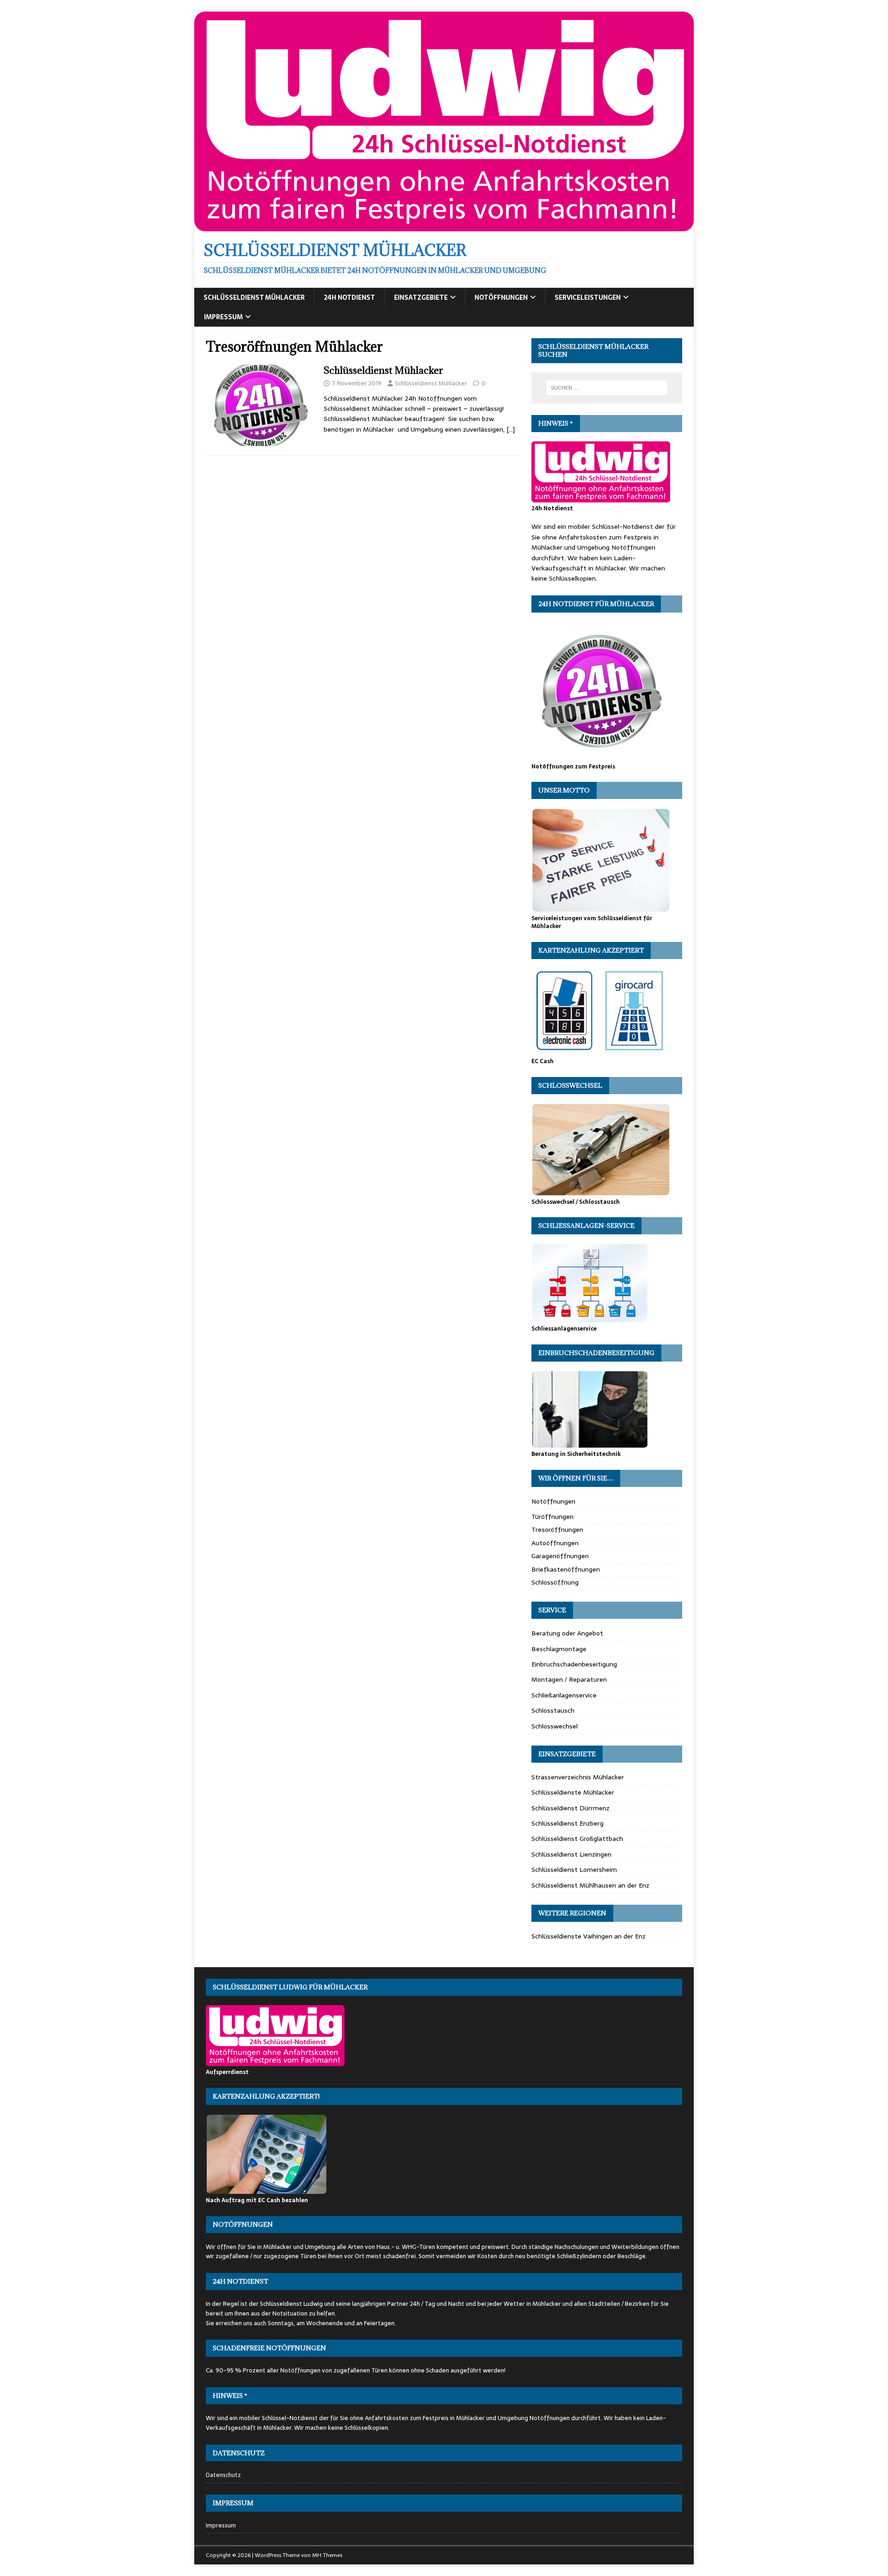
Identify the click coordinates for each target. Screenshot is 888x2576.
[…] (511, 429)
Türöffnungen (552, 1517)
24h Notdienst (349, 297)
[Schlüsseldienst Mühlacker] (444, 226)
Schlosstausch (553, 1710)
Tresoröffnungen (557, 1529)
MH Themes (327, 2555)
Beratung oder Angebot (567, 1633)
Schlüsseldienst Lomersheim (574, 1870)
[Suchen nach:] (607, 388)
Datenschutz (223, 2475)
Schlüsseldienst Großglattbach (577, 1839)
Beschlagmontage (559, 1649)
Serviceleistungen (588, 297)
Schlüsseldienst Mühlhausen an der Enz (590, 1885)
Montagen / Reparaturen (569, 1679)
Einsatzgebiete (421, 297)
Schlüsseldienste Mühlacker (573, 1792)
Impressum (223, 317)
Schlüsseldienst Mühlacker (254, 297)
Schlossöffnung (555, 1582)
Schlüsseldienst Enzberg (567, 1823)
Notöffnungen (501, 297)
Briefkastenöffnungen (566, 1569)
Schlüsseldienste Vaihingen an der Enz (589, 1936)
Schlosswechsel (555, 1726)
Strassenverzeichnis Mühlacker (578, 1777)
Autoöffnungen (555, 1543)
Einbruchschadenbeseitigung (574, 1664)
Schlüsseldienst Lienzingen (571, 1854)
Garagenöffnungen (560, 1556)
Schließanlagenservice (564, 1695)
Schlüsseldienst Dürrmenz (570, 1808)
